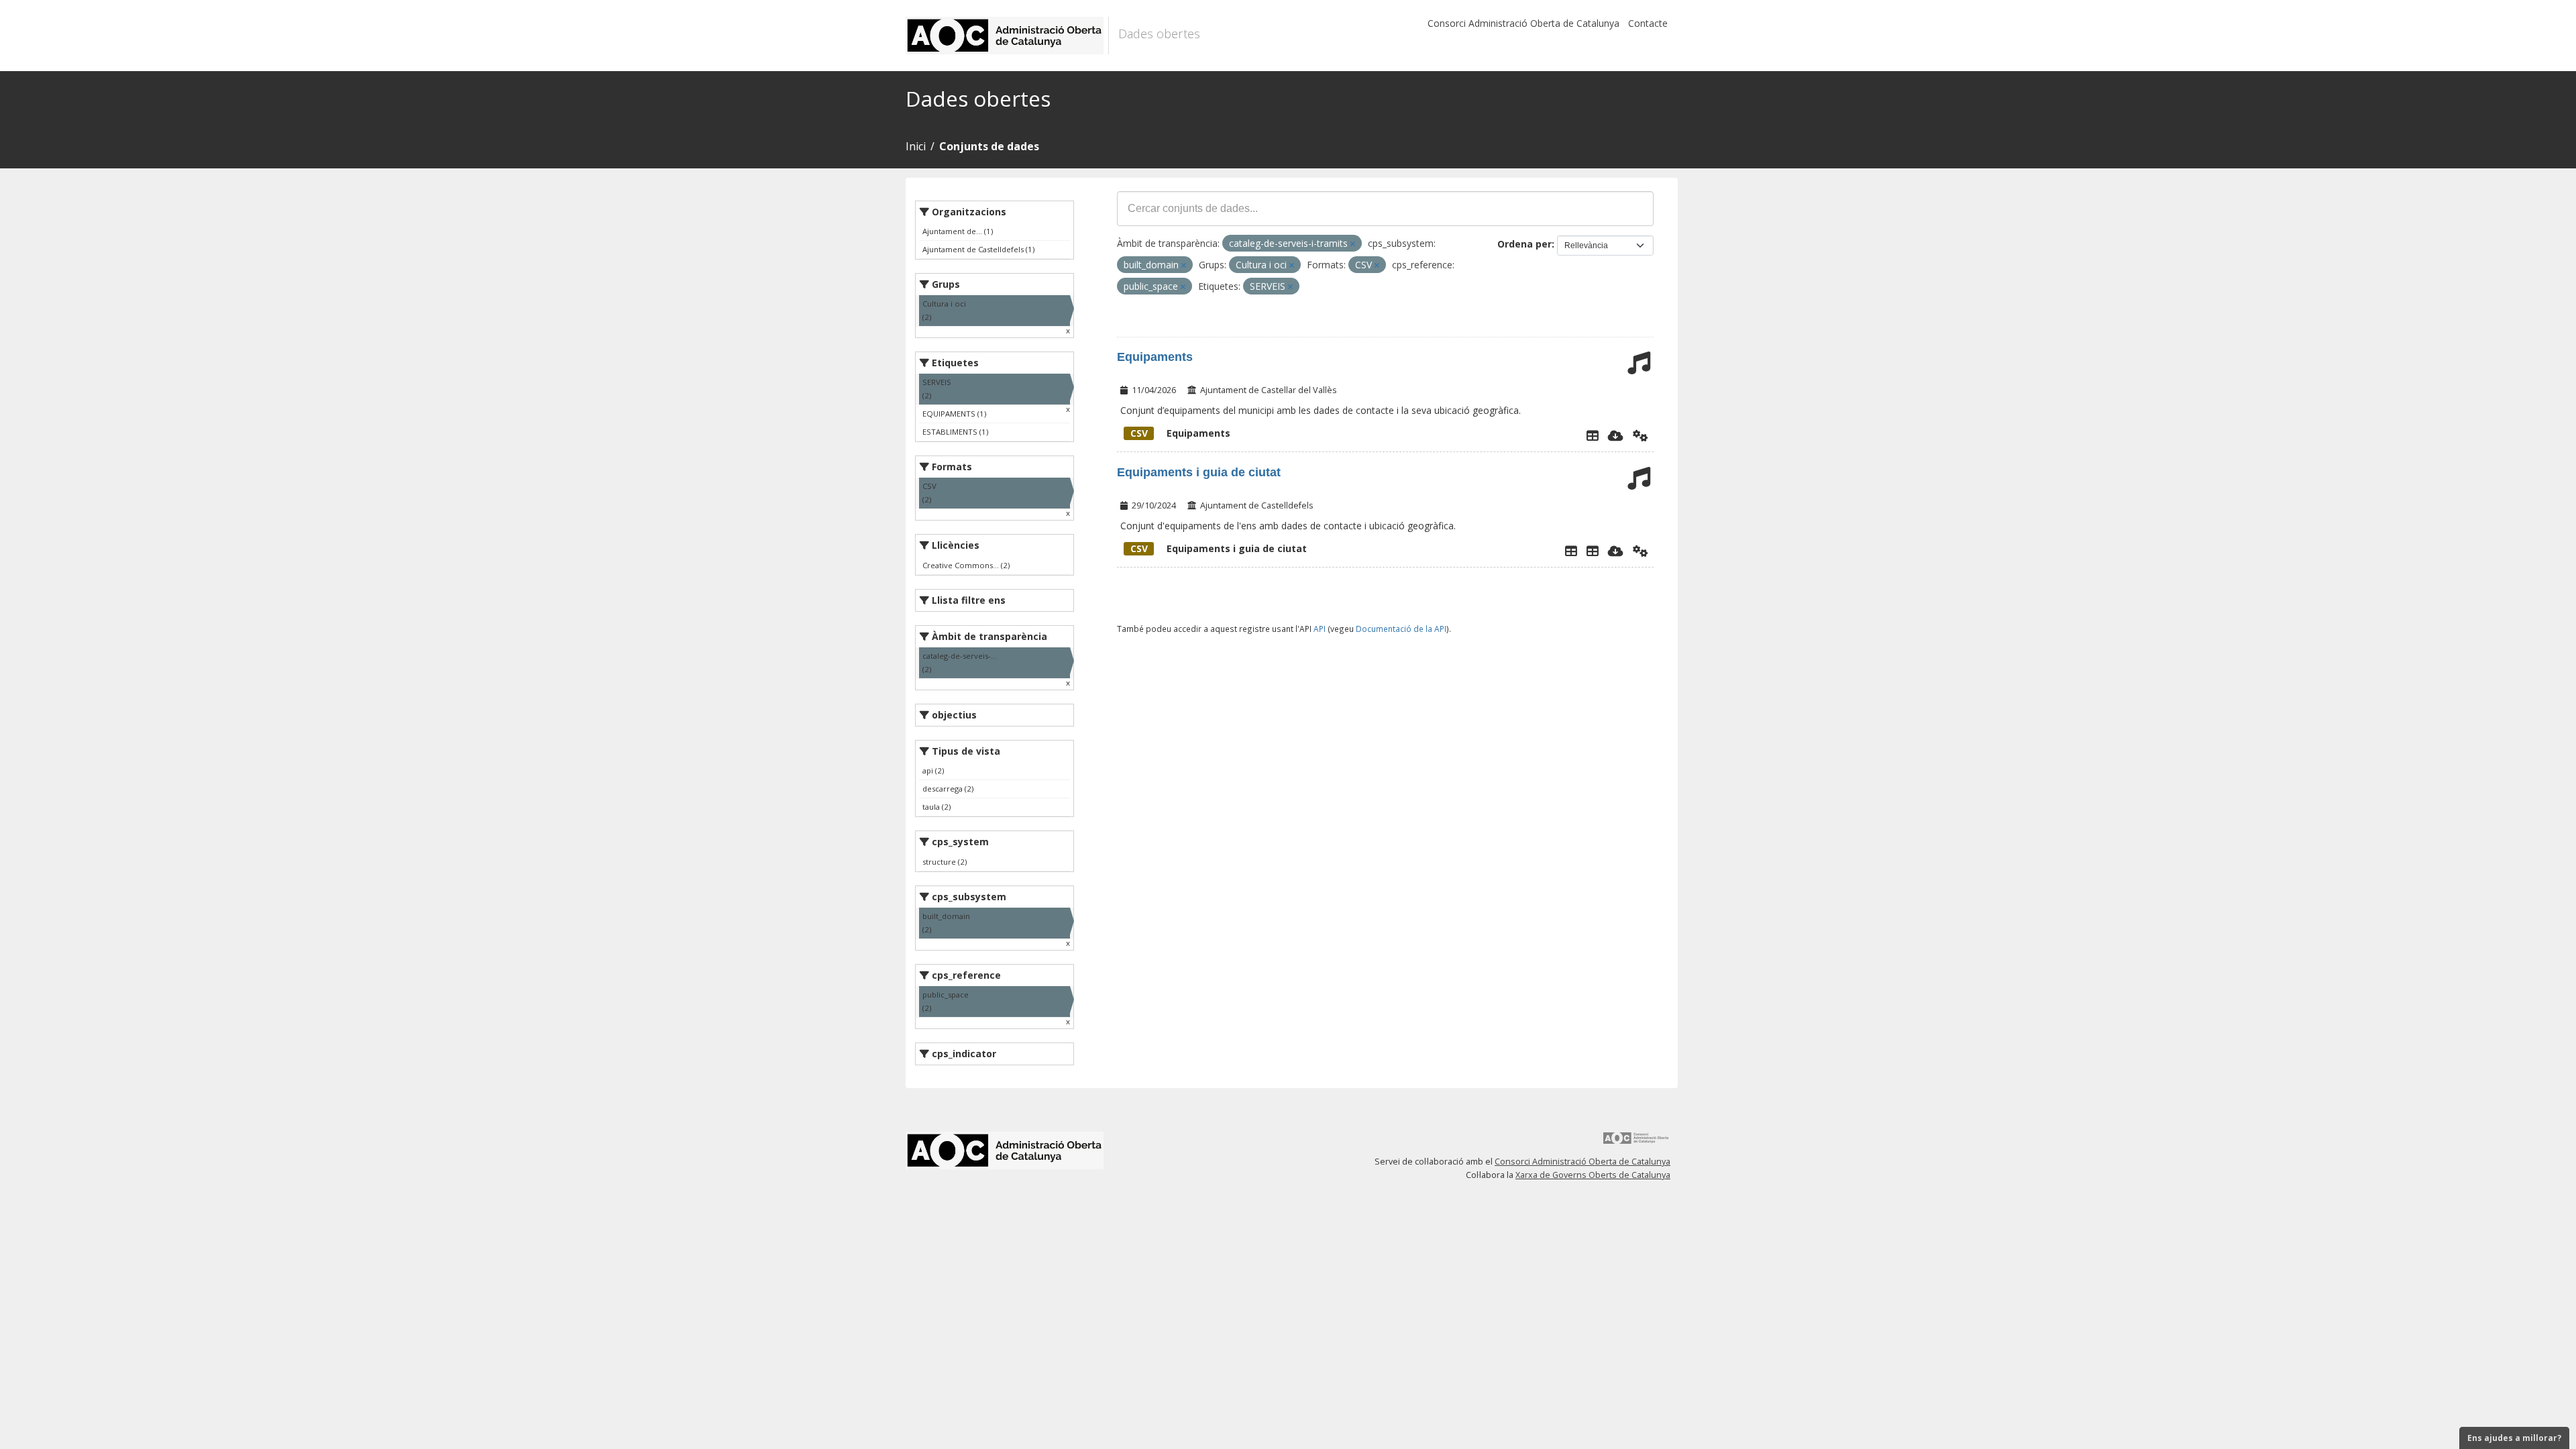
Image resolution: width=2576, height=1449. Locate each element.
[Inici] (1007, 36)
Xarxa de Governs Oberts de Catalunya (1593, 1175)
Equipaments (1155, 357)
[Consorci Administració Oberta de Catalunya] (1636, 1143)
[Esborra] (1353, 244)
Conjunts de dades (989, 146)
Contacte (1648, 23)
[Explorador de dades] (1593, 435)
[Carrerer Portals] (1593, 551)
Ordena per (1524, 244)
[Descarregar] (1616, 435)
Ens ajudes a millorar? (2514, 1438)
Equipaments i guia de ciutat (1199, 472)
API (1320, 629)
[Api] (1641, 435)
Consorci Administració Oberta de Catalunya (1523, 23)
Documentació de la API (1401, 629)
